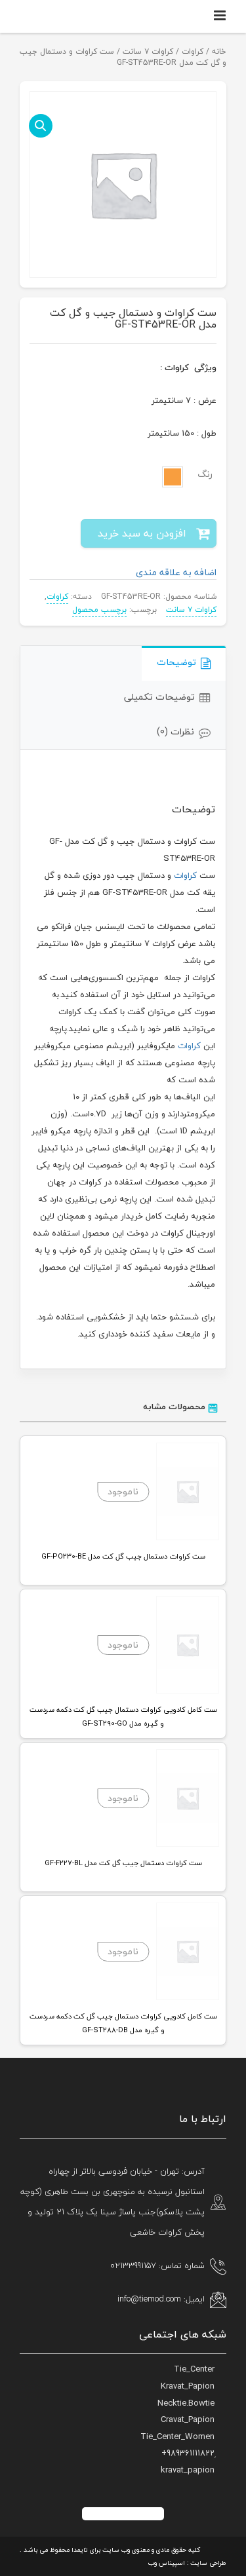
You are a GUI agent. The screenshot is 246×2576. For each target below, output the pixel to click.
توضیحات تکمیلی (159, 697)
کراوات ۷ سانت (148, 51)
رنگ (205, 474)
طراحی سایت (208, 2563)
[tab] (184, 663)
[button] (41, 126)
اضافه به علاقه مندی (176, 572)
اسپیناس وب (167, 2563)
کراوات (193, 51)
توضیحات (176, 662)
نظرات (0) (175, 731)
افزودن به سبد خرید (142, 533)
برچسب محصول (99, 610)
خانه (219, 51)
